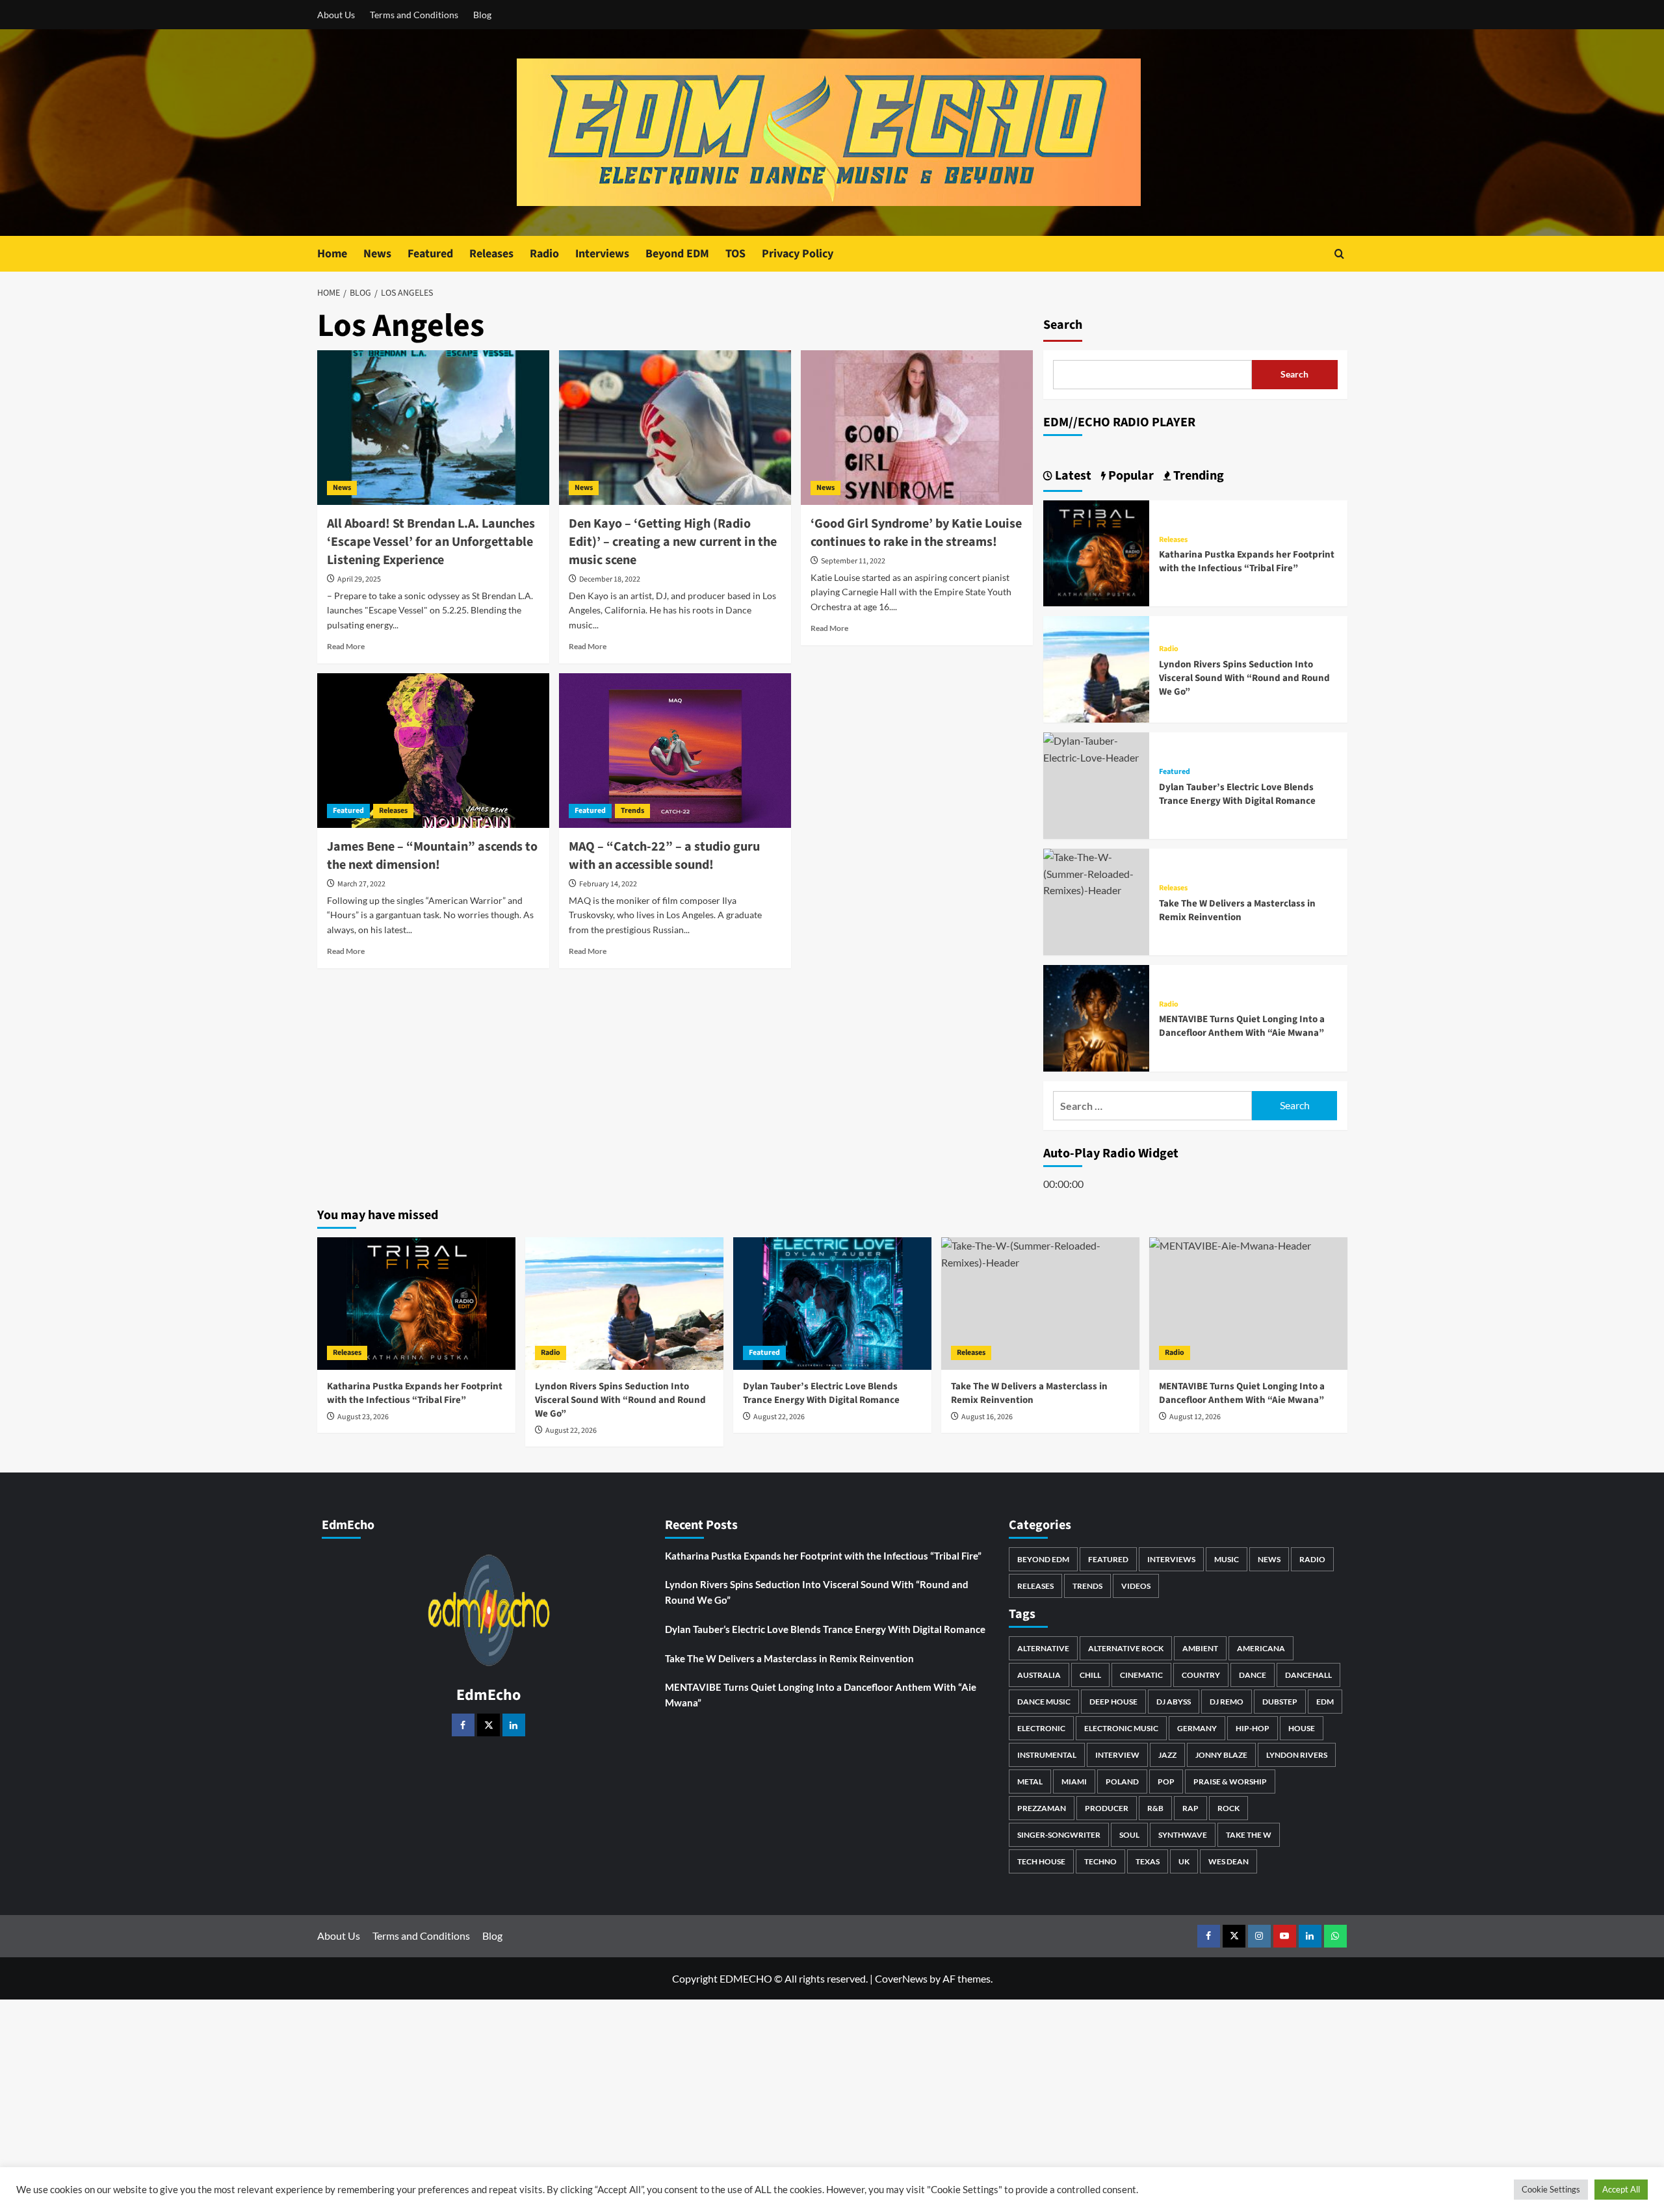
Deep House (1113, 1702)
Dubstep (1280, 1702)
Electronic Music (1121, 1728)
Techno (1100, 1861)
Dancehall (1308, 1675)
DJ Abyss (1174, 1702)
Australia (1039, 1675)
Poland (1122, 1781)
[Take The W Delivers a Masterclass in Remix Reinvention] (1097, 872)
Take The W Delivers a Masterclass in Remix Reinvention (1237, 910)
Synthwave (1183, 1835)
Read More (346, 646)
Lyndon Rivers (1297, 1755)
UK (1184, 1861)
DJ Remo (1227, 1702)
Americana (1261, 1648)
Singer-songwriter (1059, 1835)
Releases (491, 254)
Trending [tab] (1197, 476)
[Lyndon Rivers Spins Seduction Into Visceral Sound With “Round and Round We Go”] (1097, 668)
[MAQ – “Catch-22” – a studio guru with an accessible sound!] (675, 751)
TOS (735, 254)
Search (1063, 325)
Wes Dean (1228, 1861)
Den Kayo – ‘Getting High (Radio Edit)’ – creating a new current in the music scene (673, 542)
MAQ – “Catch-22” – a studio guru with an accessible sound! (664, 856)
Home (332, 254)
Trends (632, 811)
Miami (1074, 1781)
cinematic (1141, 1675)
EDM (1325, 1702)
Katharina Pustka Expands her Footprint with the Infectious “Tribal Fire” (1247, 561)
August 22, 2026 (571, 1431)
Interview (1117, 1755)
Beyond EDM (677, 254)
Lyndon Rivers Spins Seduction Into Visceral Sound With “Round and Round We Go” (1244, 678)
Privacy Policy (798, 254)
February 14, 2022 (608, 884)
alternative (1043, 1648)
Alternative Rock (1126, 1648)
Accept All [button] (1621, 2189)
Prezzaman (1042, 1808)
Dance (1253, 1675)
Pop (1166, 1781)
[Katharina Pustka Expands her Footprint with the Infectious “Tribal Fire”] (1097, 552)
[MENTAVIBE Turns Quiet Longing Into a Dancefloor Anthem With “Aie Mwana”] (1097, 1017)
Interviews (602, 254)
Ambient (1200, 1648)
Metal (1030, 1781)
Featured (430, 254)
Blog (482, 15)
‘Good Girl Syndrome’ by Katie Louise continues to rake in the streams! (916, 533)
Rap (1190, 1808)
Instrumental (1047, 1755)
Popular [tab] (1130, 476)
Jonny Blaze (1221, 1755)
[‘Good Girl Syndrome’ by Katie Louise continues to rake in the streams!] (917, 428)
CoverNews (901, 1978)
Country (1201, 1675)
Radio (544, 254)
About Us (336, 15)
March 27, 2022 (361, 884)
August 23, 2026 (363, 1417)
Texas (1148, 1861)
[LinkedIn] (514, 1725)
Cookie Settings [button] (1551, 2189)
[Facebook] (463, 1725)
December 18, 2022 (610, 579)
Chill (1090, 1675)
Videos (1136, 1586)
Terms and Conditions (414, 15)
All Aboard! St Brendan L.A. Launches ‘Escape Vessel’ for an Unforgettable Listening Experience (431, 542)
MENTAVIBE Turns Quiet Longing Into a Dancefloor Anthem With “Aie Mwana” (1242, 1026)
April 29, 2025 (359, 579)
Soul (1129, 1835)
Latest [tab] (1072, 476)
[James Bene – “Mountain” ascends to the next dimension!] (433, 751)
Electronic (1041, 1728)
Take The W (1249, 1835)
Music (1227, 1559)
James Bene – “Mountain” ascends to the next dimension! (432, 856)
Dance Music (1044, 1702)
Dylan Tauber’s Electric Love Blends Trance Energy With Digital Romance (1237, 794)
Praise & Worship (1230, 1781)
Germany (1197, 1728)
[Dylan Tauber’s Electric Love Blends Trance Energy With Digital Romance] (1097, 748)
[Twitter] (488, 1725)
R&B (1155, 1808)
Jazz (1167, 1755)
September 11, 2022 (853, 561)
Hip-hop (1253, 1728)
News (377, 254)
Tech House (1041, 1861)
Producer (1107, 1808)
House (1302, 1728)
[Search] (1339, 254)
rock (1228, 1808)
